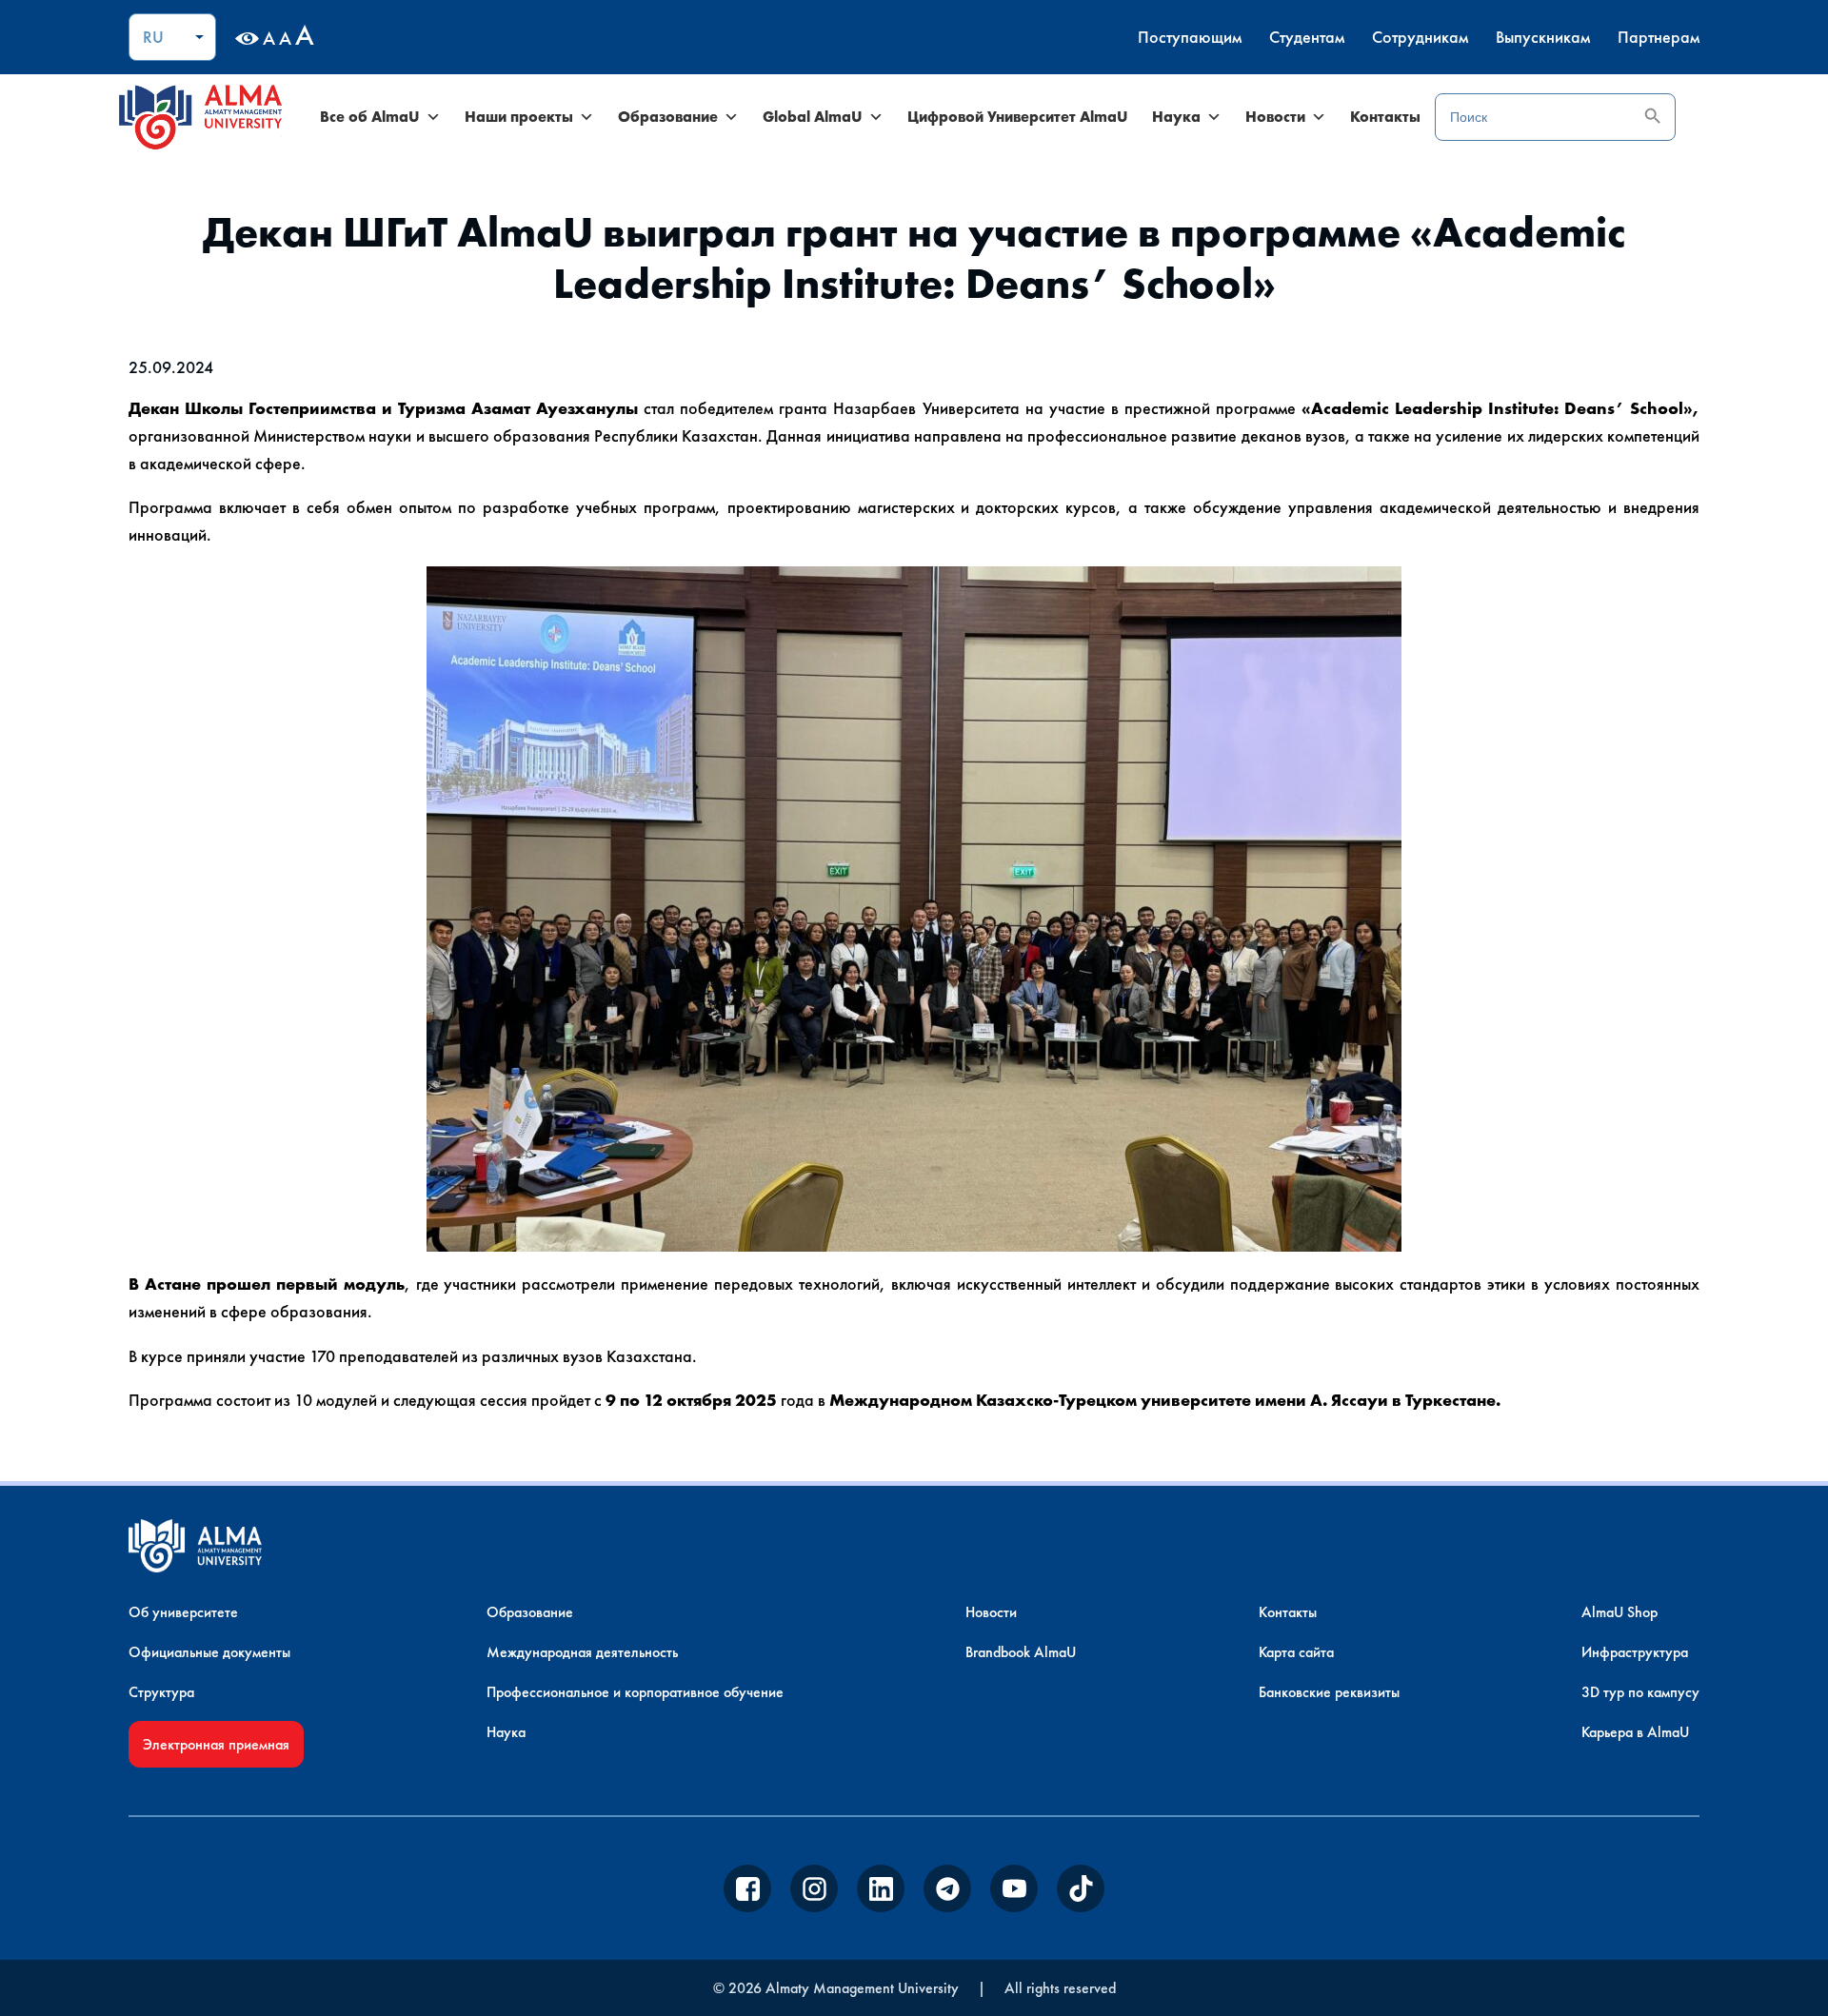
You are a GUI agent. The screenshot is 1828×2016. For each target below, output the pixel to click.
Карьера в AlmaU (1635, 1732)
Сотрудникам (1420, 37)
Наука (1176, 117)
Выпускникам (1543, 37)
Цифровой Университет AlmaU (1018, 117)
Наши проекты (519, 117)
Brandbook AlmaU (1021, 1652)
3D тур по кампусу (1640, 1692)
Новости (1275, 117)
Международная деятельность (582, 1652)
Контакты (1385, 117)
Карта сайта (1296, 1652)
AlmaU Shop (1619, 1612)
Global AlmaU (813, 117)
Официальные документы (209, 1652)
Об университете (183, 1612)
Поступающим (1190, 37)
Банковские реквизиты (1329, 1692)
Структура (161, 1692)
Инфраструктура (1635, 1652)
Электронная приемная (216, 1744)
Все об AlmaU (370, 117)
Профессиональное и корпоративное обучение (635, 1692)
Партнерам (1659, 37)
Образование (668, 117)
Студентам (1307, 37)
